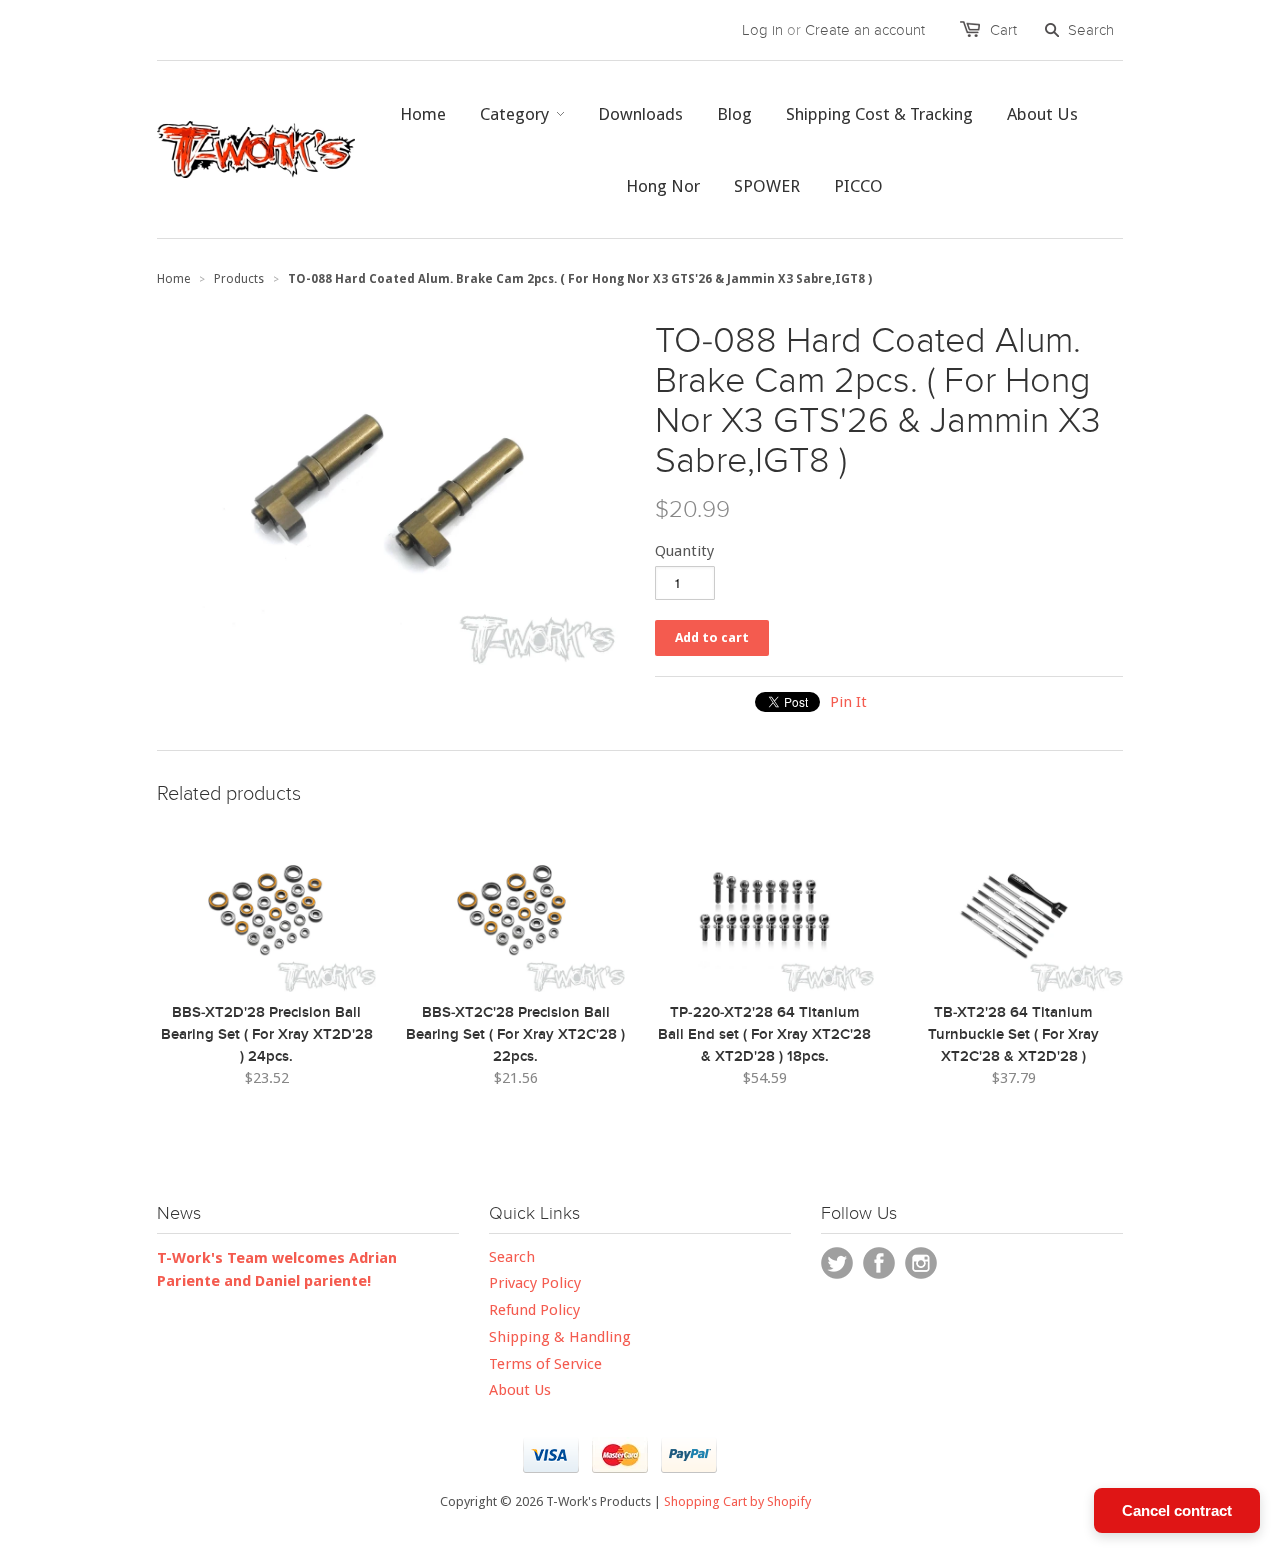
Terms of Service (545, 1364)
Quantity (684, 551)
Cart (1003, 30)
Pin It (848, 702)
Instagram (921, 1263)
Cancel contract (1177, 1510)
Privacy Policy (535, 1283)
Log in (762, 30)
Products (239, 279)
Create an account (865, 30)
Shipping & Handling (560, 1337)
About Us (520, 1390)
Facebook (879, 1263)
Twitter (837, 1263)
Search (512, 1257)
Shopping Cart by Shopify (737, 1501)
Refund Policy (534, 1310)
